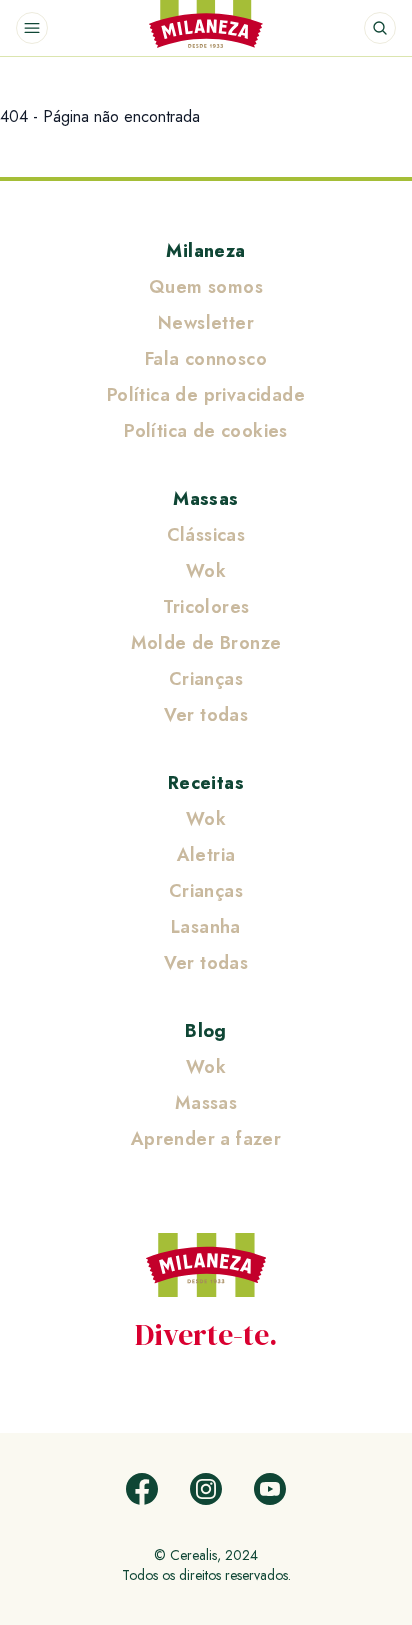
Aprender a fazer (206, 1139)
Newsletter (206, 323)
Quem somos (206, 287)
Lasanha (206, 927)
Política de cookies (206, 431)
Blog (206, 1031)
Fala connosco (206, 359)
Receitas (206, 783)
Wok (206, 571)
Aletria (206, 855)
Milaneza (205, 251)
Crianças (206, 679)
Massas (205, 499)
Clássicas (206, 535)
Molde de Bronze (206, 643)
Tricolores (206, 607)
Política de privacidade (206, 395)
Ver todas (206, 715)
